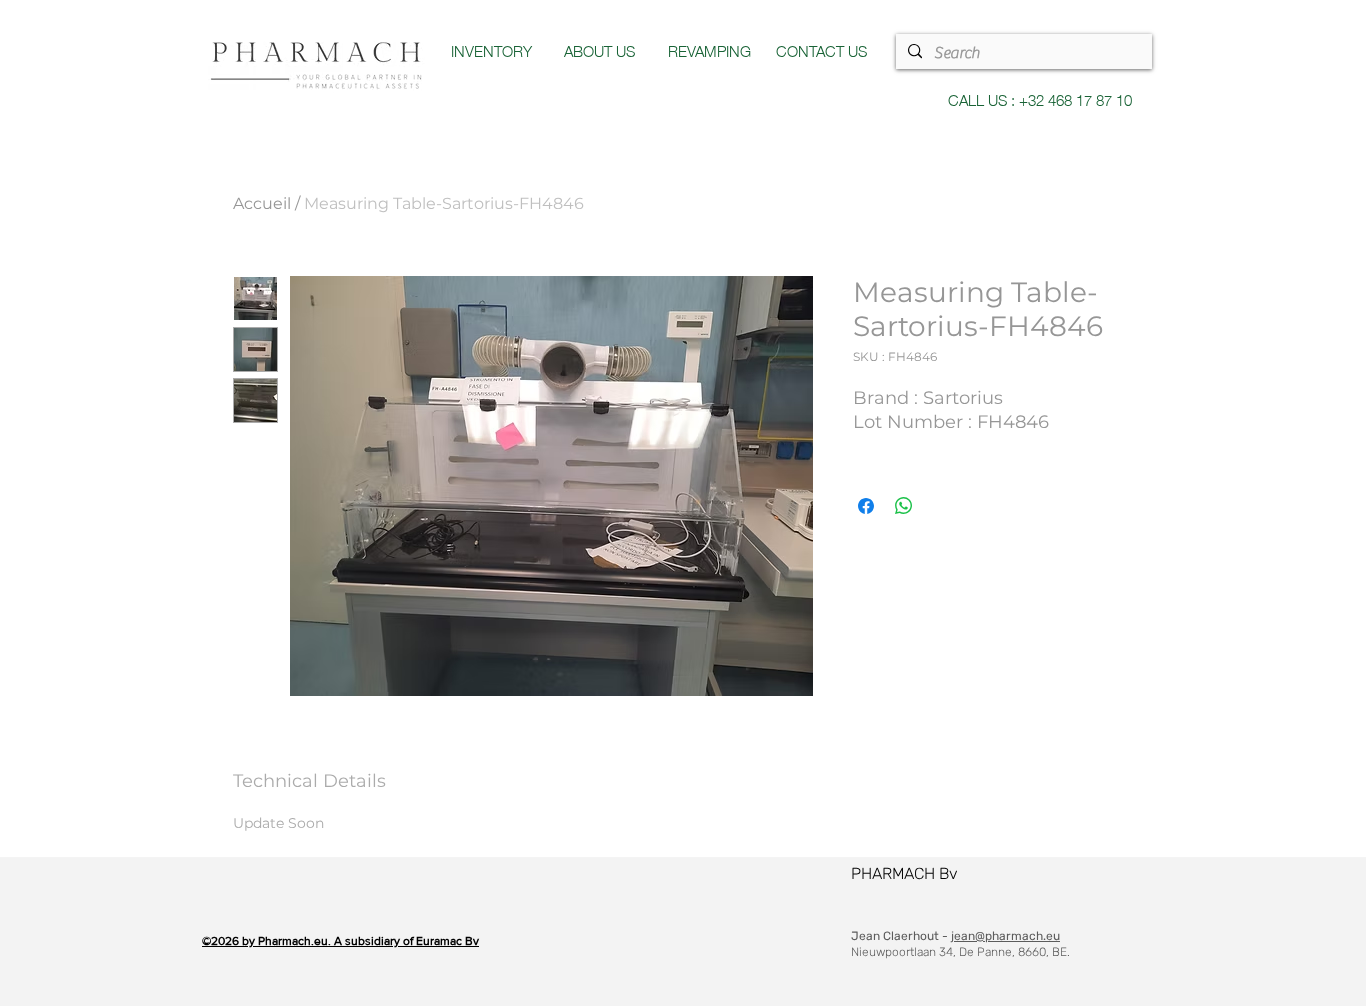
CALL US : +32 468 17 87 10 (1040, 99)
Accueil (262, 203)
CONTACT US (821, 50)
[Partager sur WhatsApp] (904, 506)
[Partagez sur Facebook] (866, 506)
